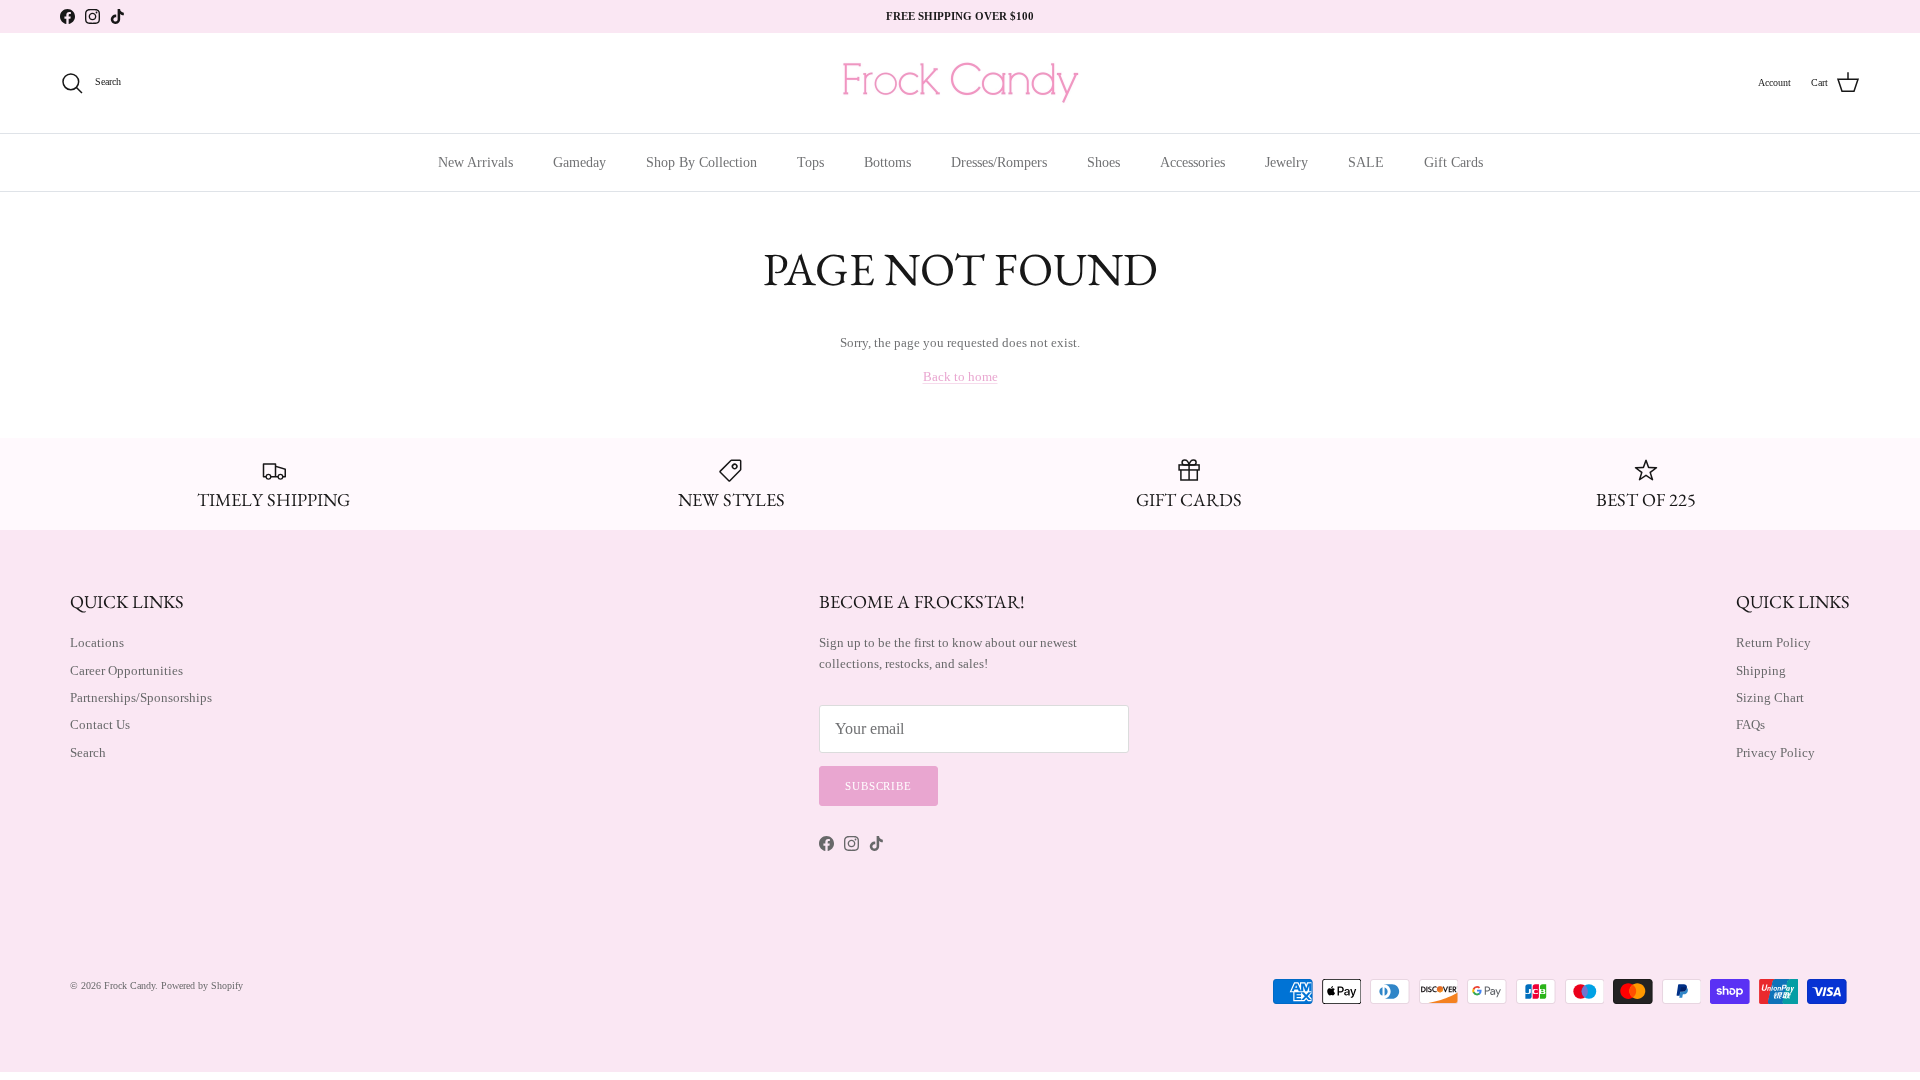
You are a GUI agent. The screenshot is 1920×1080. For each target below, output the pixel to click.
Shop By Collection (701, 162)
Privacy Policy (1775, 752)
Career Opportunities (126, 670)
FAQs (1750, 724)
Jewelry (1286, 162)
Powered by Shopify (202, 985)
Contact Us (100, 724)
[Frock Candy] (960, 83)
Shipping (1761, 670)
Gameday (579, 162)
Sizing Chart (1770, 697)
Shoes (1103, 162)
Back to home (960, 376)
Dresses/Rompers (999, 162)
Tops (810, 162)
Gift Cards (1453, 162)
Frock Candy (129, 985)
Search (88, 752)
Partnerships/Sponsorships (141, 697)
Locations (97, 642)
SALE (1366, 162)
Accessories (1192, 162)
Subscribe (878, 786)
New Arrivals (475, 162)
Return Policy (1773, 642)
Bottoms (887, 162)
